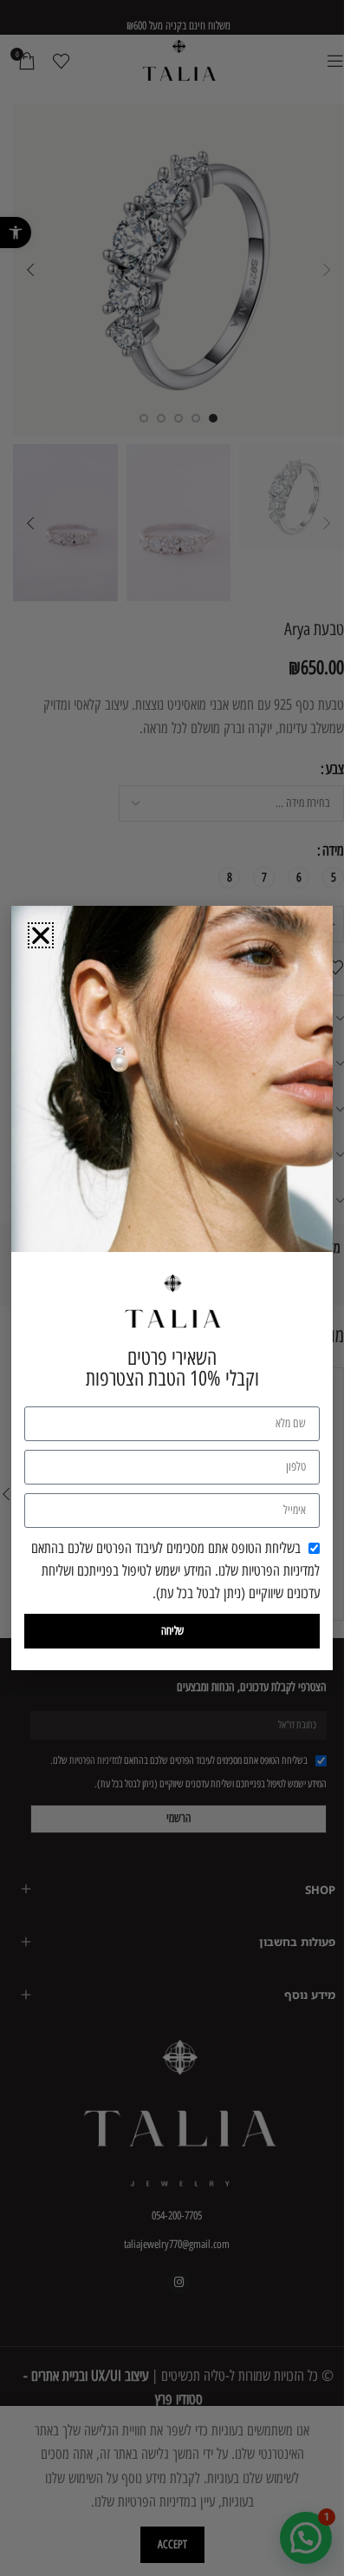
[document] (172, 1288)
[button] (41, 935)
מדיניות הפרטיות (278, 1570)
